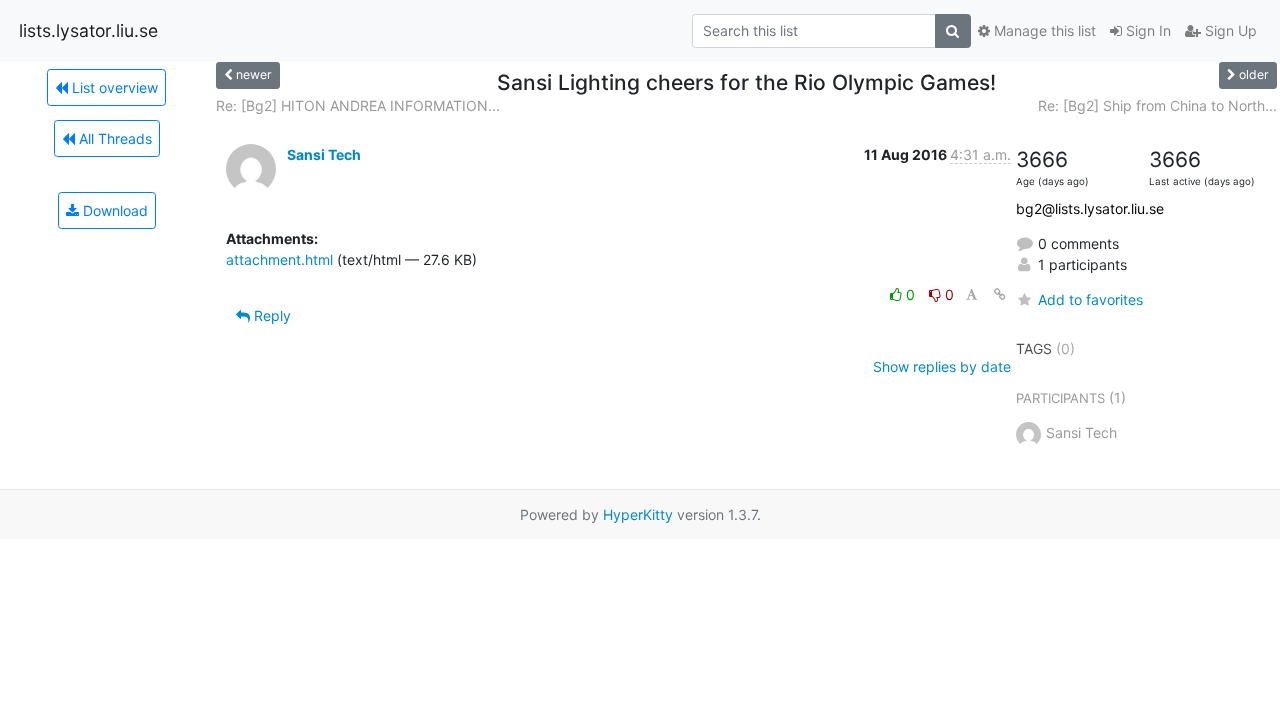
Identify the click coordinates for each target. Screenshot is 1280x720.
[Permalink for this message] (1000, 294)
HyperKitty (638, 514)
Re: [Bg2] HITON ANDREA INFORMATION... (358, 105)
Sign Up (1229, 30)
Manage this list (1043, 30)
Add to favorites (1090, 299)
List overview (113, 87)
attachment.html (279, 259)
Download (113, 210)
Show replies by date (942, 366)
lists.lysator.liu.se (88, 30)
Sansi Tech (324, 154)
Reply (270, 315)
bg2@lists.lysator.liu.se (1090, 208)
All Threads (113, 138)
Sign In (1146, 30)
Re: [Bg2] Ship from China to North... (1157, 105)
